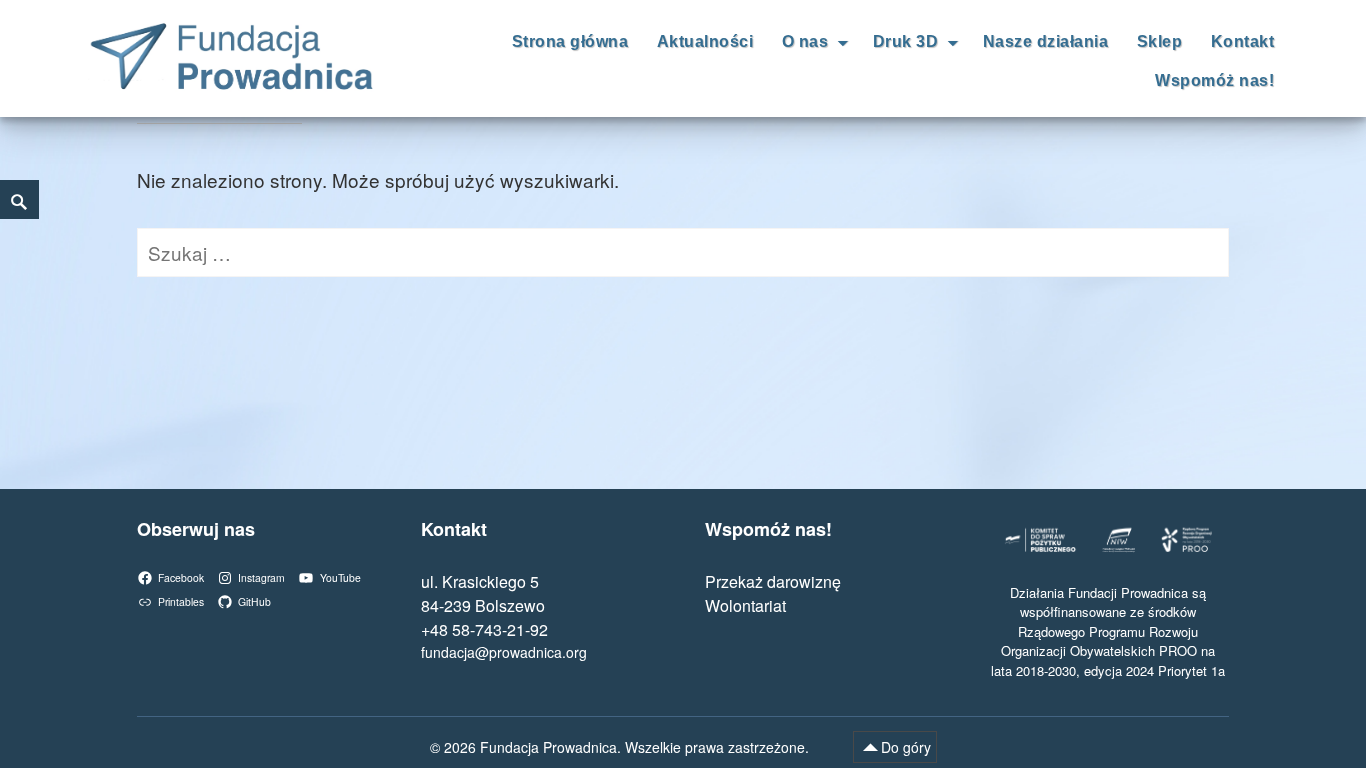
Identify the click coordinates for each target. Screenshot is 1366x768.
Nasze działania (1046, 41)
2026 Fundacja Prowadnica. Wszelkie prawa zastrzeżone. (628, 747)
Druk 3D (906, 41)
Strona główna (570, 41)
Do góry (906, 747)
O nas (805, 41)
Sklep (1160, 41)
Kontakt (1243, 41)
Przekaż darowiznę (773, 581)
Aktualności (705, 41)
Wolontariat (745, 605)
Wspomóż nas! (1214, 80)
